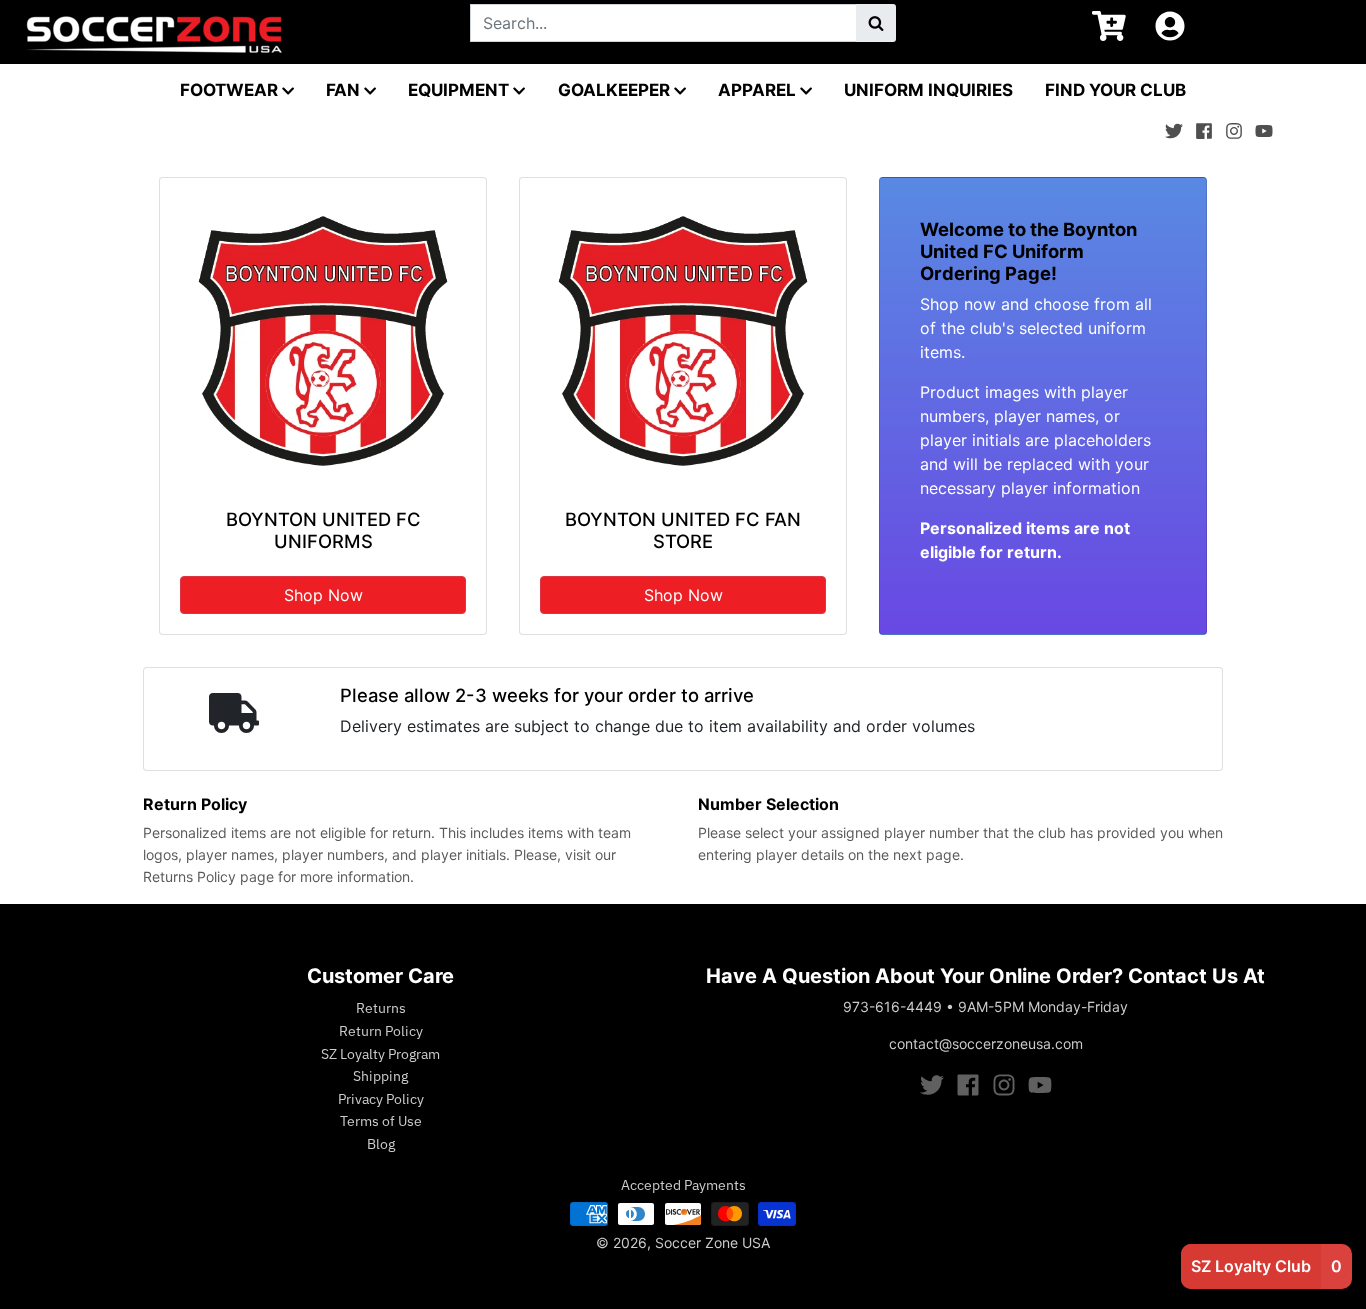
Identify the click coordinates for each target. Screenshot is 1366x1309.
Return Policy (381, 1031)
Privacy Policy (381, 1099)
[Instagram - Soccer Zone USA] (1234, 126)
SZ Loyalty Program (380, 1054)
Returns (381, 1008)
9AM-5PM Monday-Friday (1043, 1006)
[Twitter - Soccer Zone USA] (1174, 126)
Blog (381, 1144)
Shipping (380, 1076)
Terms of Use (381, 1121)
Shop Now (323, 595)
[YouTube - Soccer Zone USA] (1264, 126)
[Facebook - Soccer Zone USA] (1204, 126)
